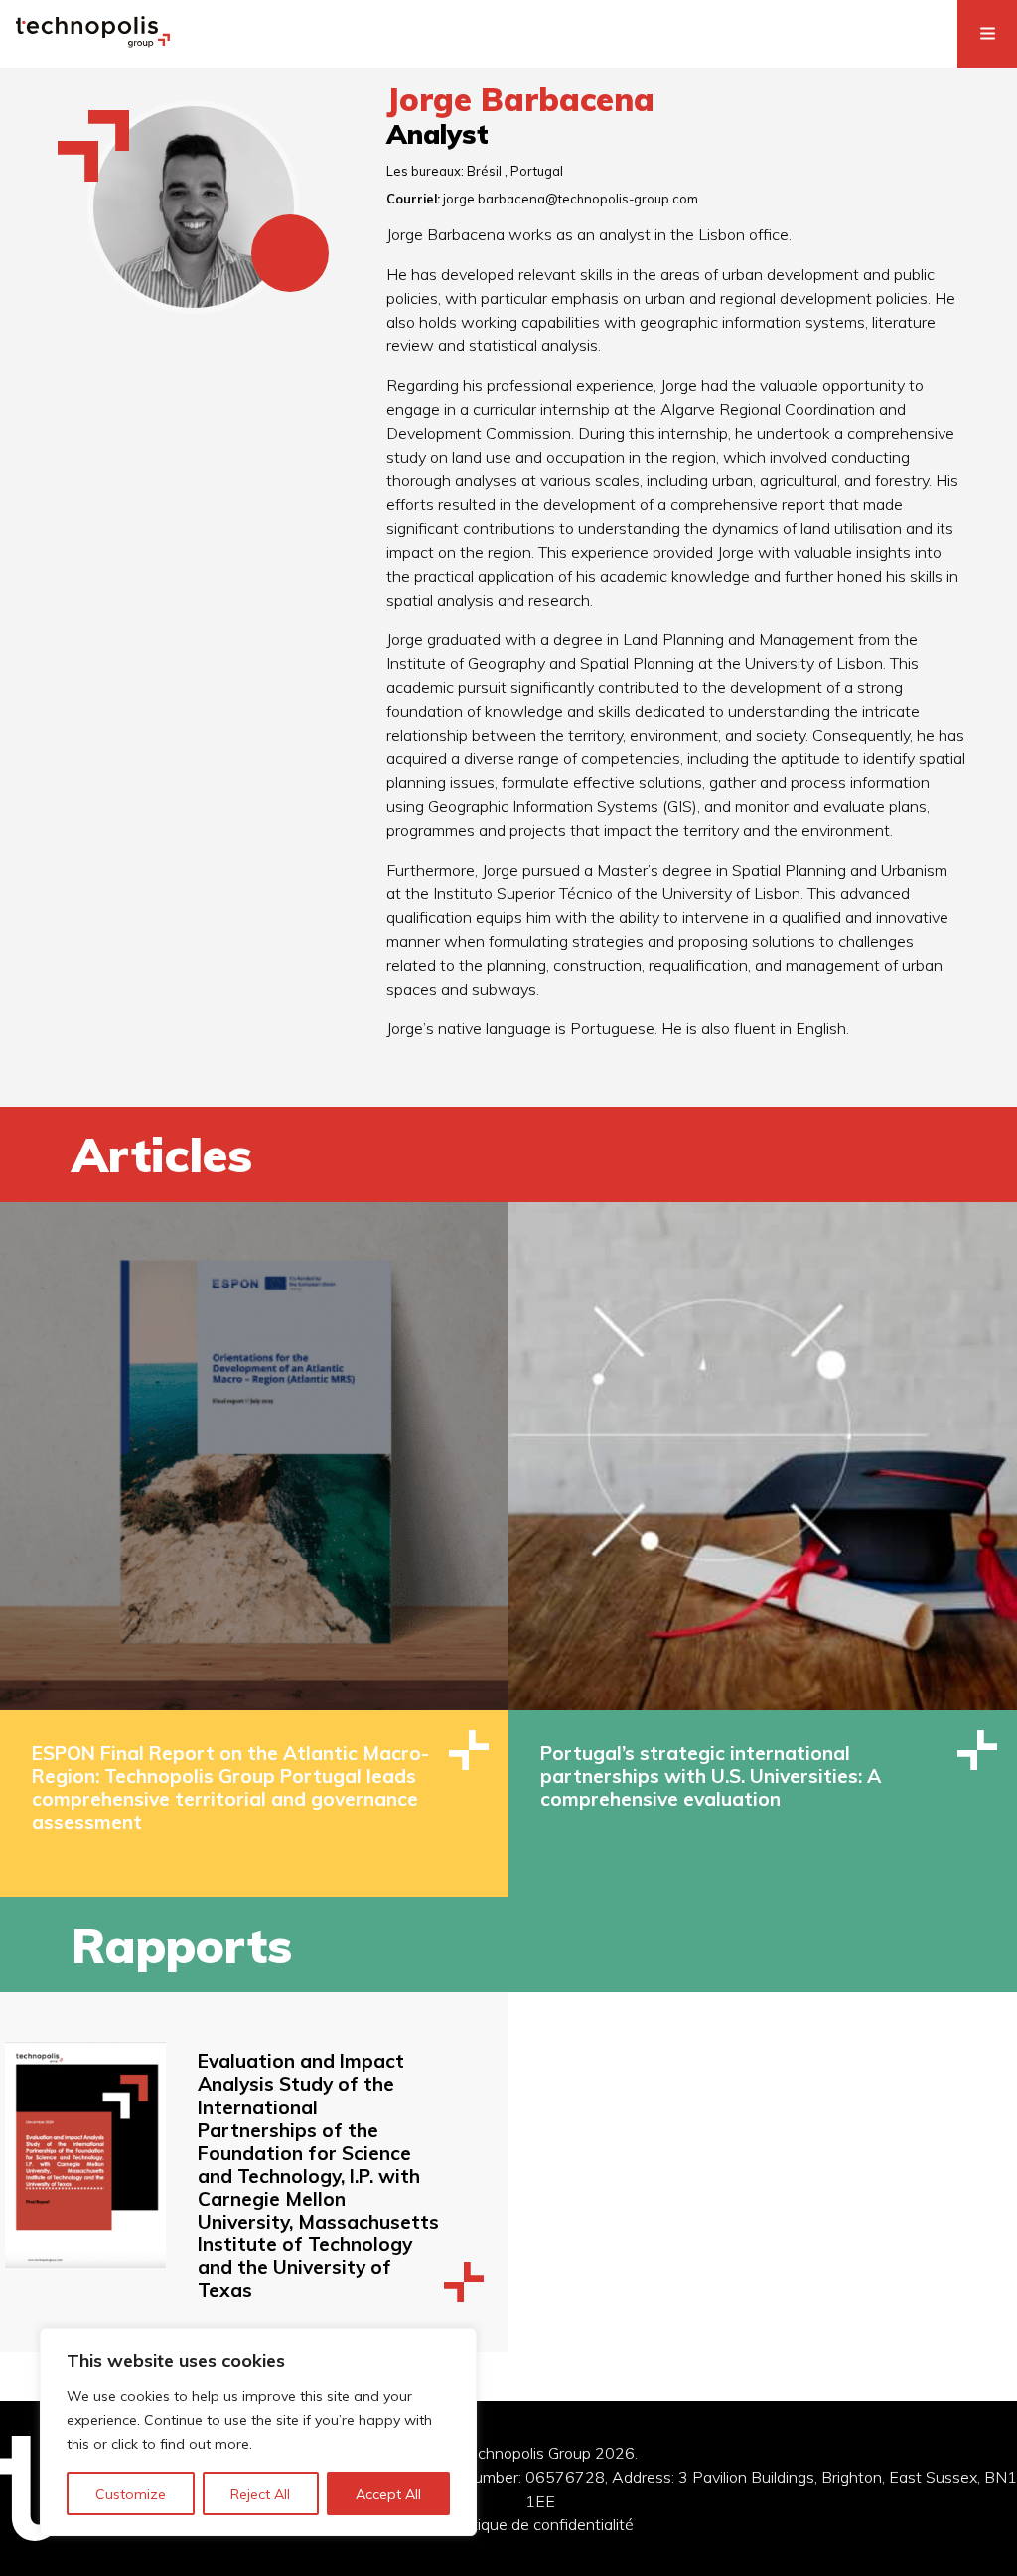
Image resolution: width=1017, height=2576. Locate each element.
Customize (131, 2494)
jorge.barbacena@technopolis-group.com (571, 199)
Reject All (260, 2494)
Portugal (537, 171)
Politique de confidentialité (540, 2524)
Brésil (484, 171)
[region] (258, 2432)
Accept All (388, 2494)
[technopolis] (93, 42)
